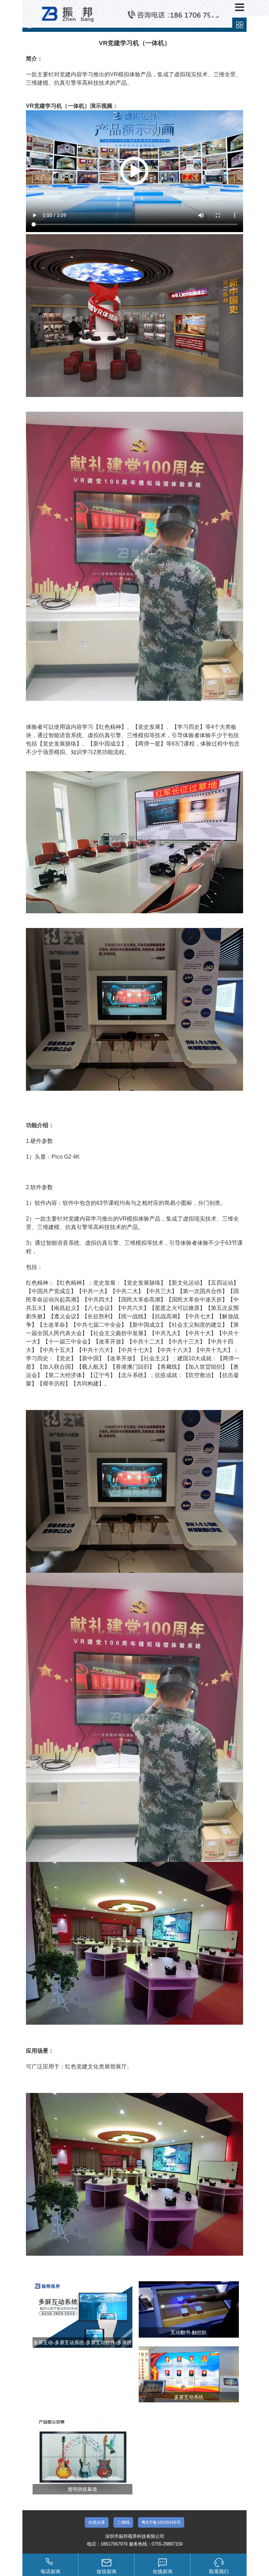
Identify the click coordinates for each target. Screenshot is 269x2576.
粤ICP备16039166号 (161, 2522)
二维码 (123, 2522)
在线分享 (97, 2522)
